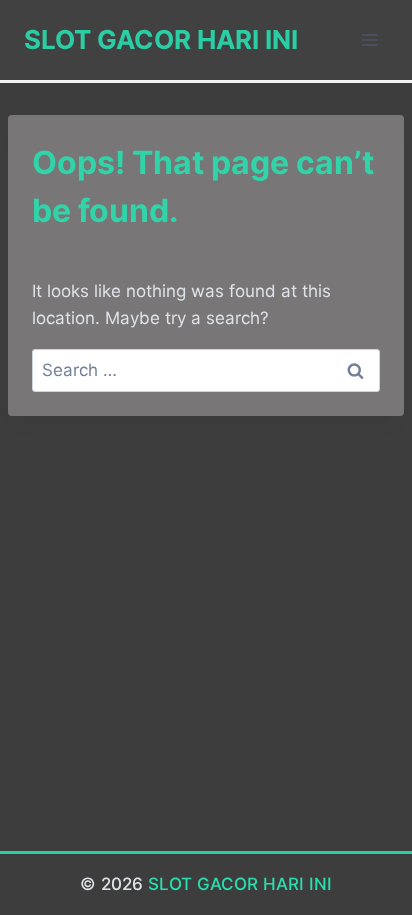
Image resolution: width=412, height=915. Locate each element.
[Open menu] (369, 39)
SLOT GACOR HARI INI (240, 884)
